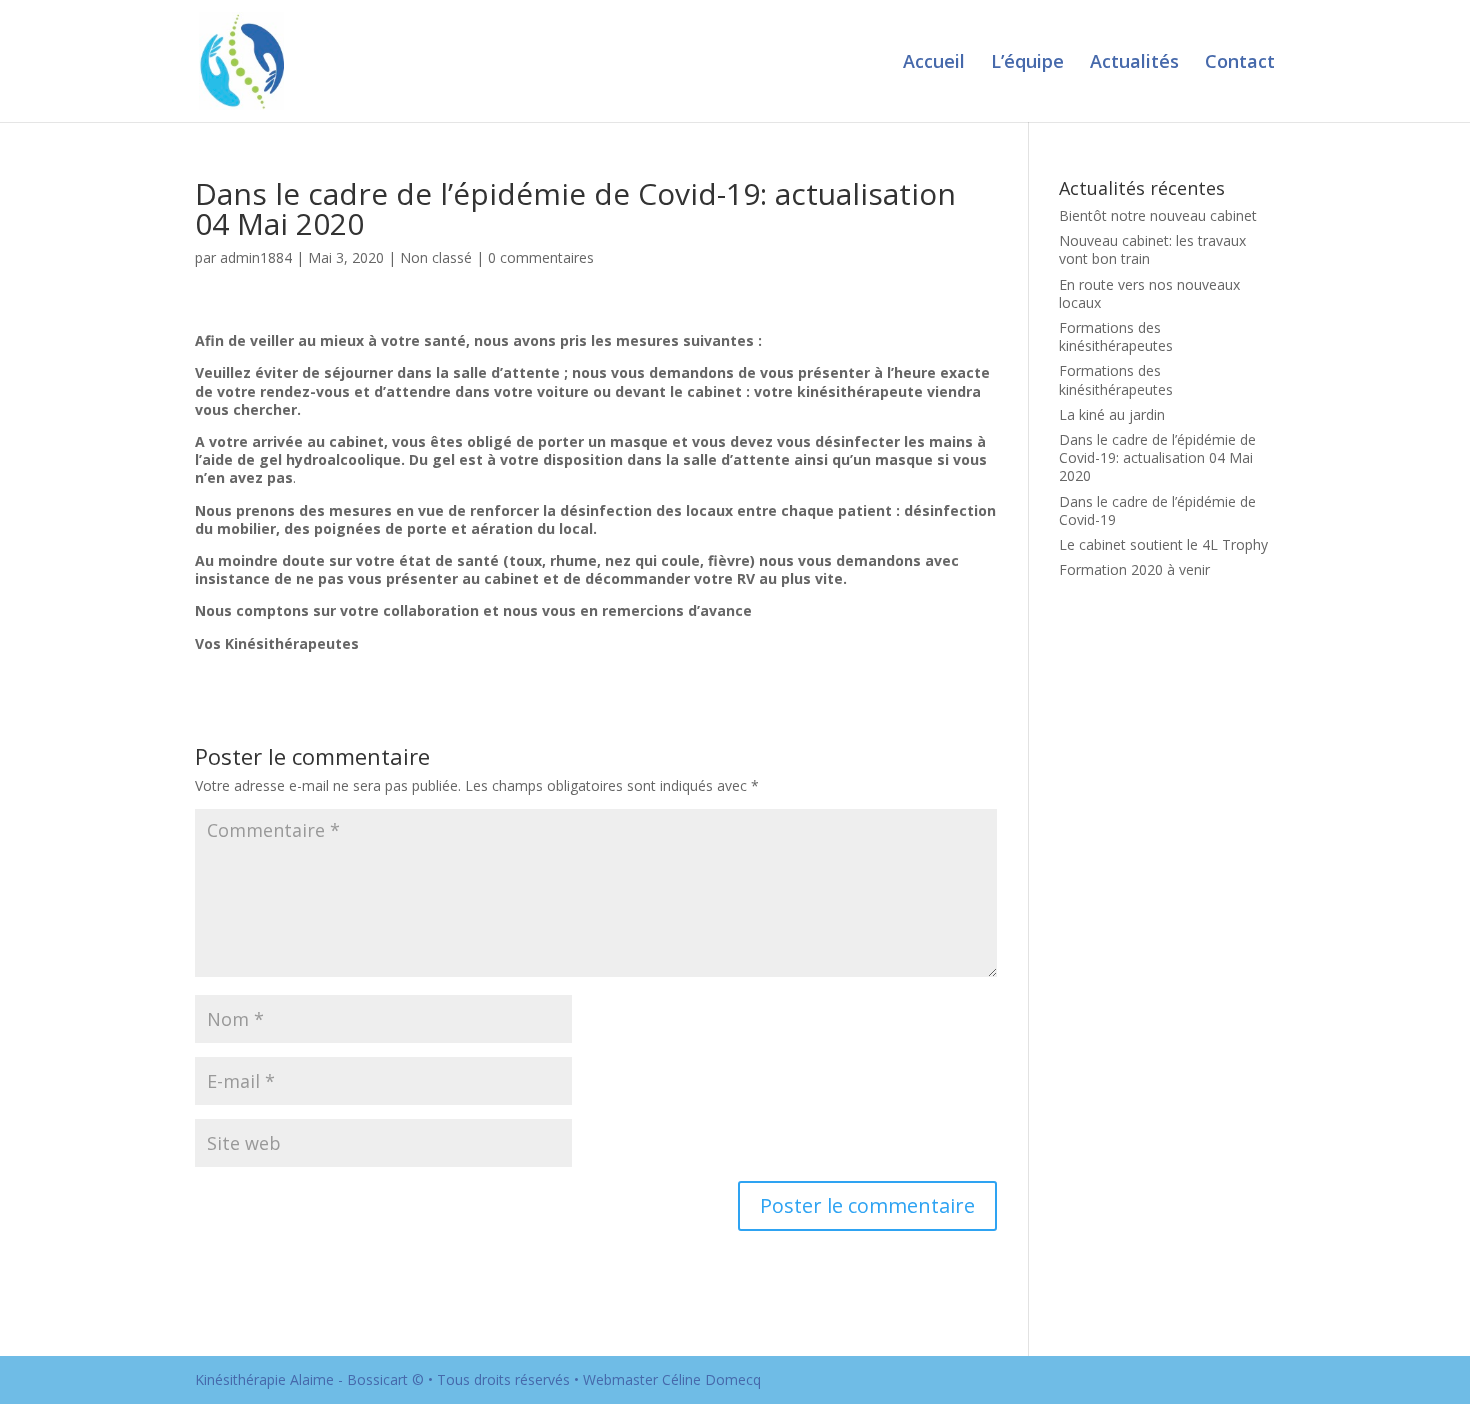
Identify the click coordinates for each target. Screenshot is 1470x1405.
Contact (1240, 63)
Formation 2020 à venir (1134, 569)
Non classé (436, 257)
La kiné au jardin (1112, 414)
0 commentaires (541, 257)
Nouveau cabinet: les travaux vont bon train (1152, 249)
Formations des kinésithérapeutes (1116, 336)
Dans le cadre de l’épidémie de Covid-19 (1157, 510)
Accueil (934, 63)
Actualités (1134, 63)
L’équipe (1027, 63)
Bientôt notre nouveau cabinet (1158, 215)
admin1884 (256, 257)
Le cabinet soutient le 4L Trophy (1163, 544)
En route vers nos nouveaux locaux (1149, 293)
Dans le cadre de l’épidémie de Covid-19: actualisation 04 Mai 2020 (1157, 457)
